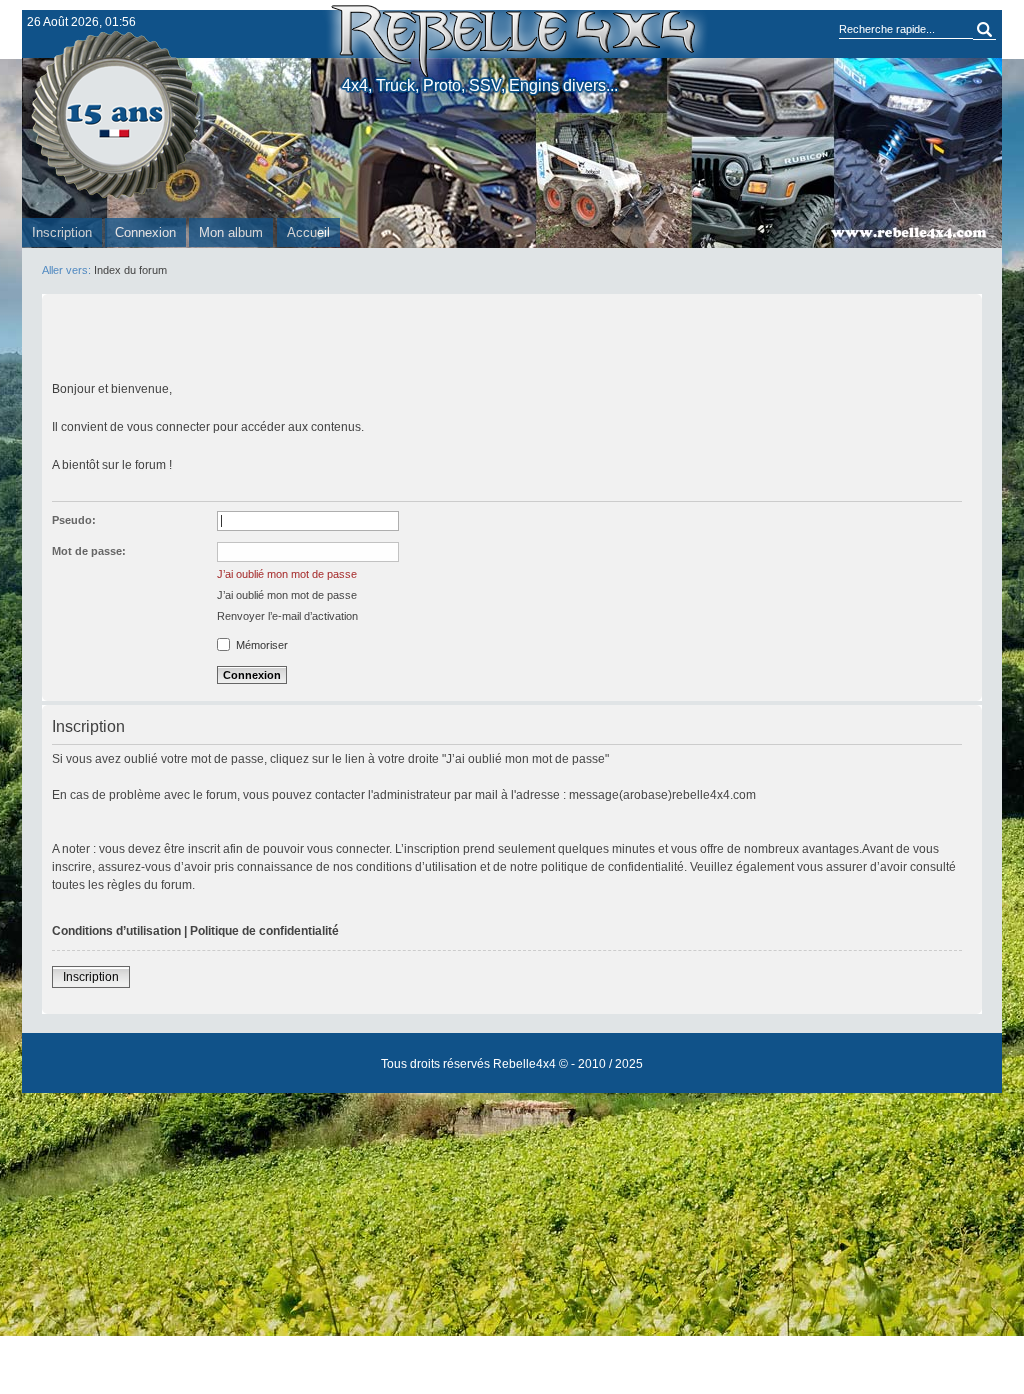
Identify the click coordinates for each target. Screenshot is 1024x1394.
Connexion (145, 232)
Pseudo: (74, 520)
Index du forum (130, 270)
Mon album (231, 232)
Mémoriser (260, 645)
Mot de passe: (89, 551)
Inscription (62, 232)
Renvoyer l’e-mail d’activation (287, 616)
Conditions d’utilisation (116, 931)
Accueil (308, 232)
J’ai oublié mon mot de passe (287, 574)
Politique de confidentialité (264, 931)
